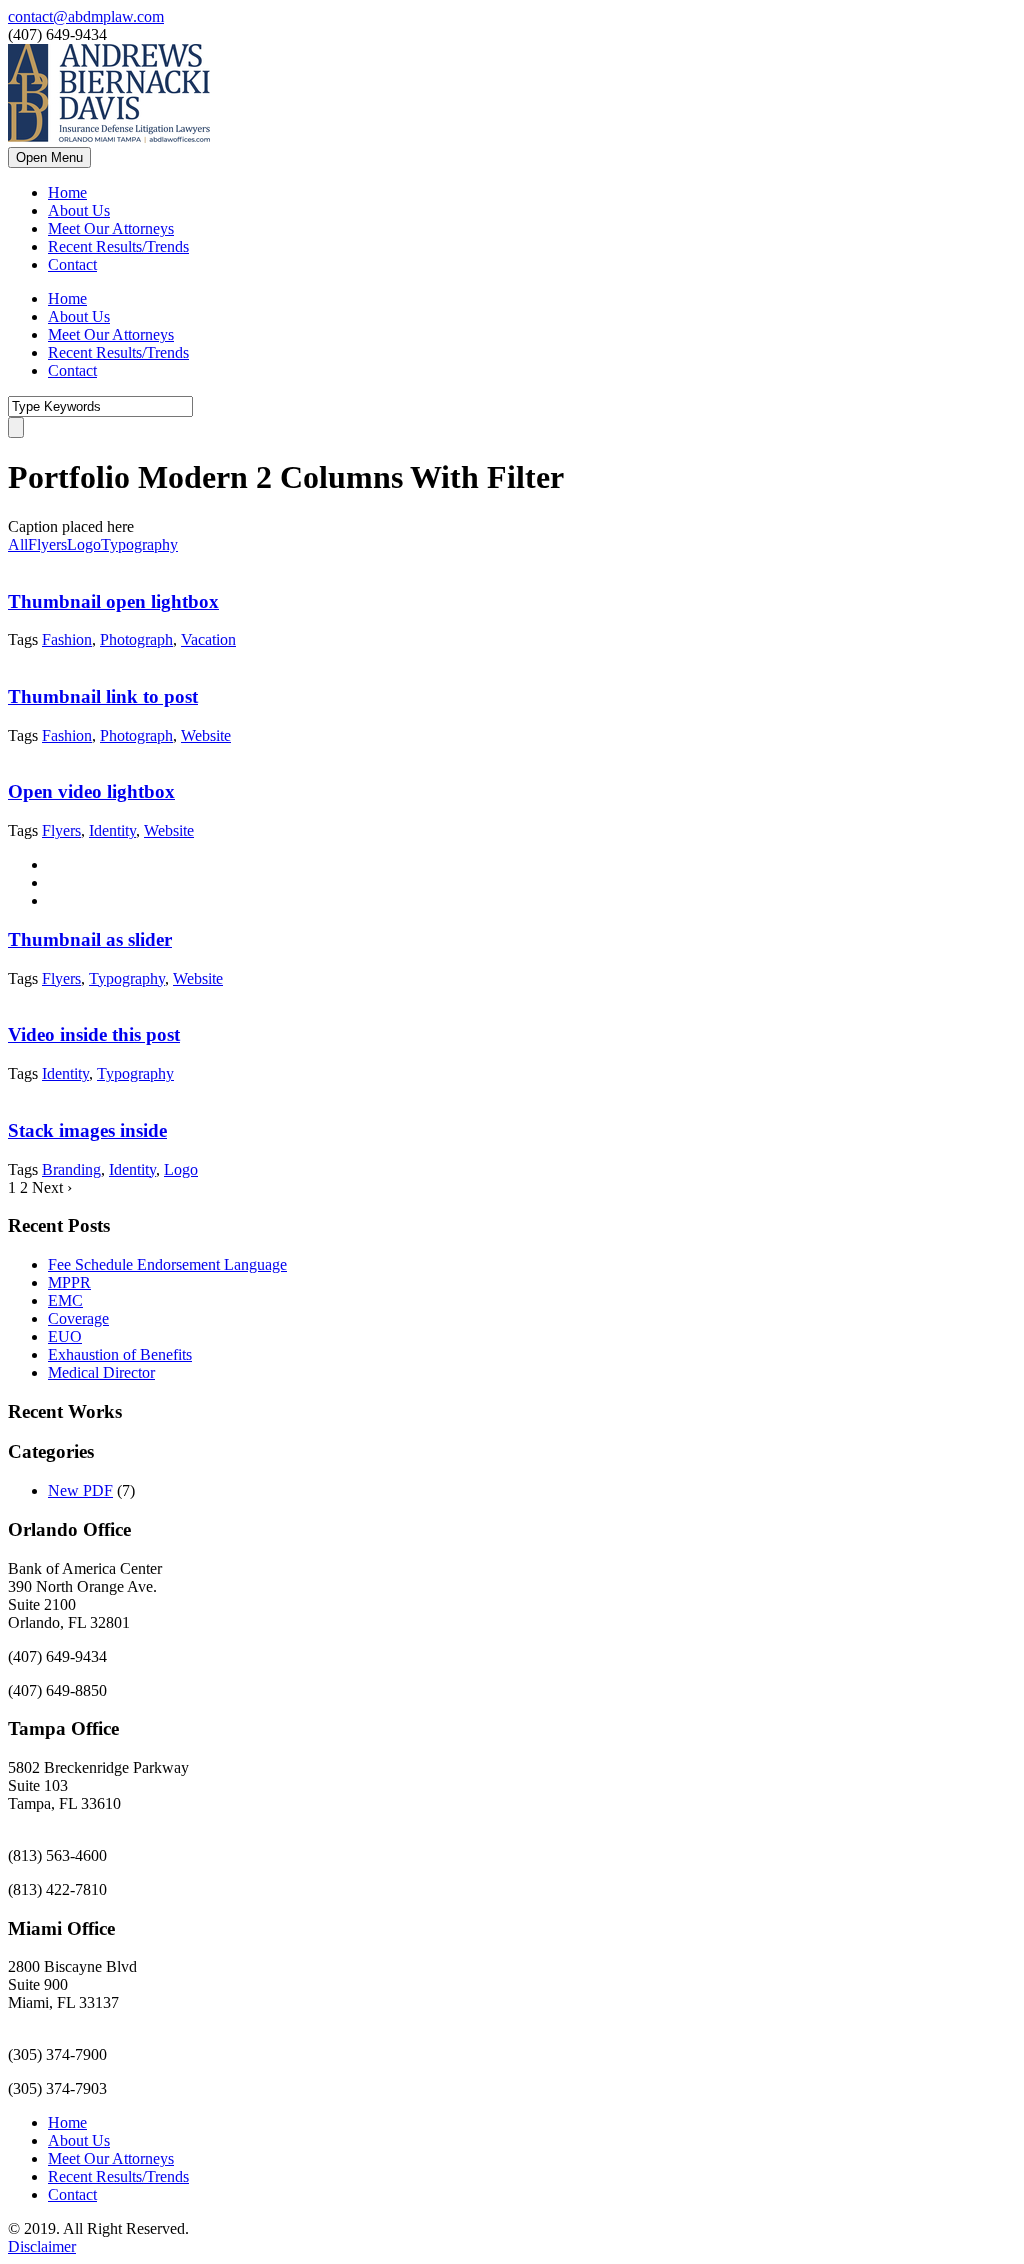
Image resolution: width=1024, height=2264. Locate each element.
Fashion (67, 639)
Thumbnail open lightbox (113, 601)
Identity (112, 830)
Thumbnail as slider (90, 939)
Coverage (78, 1318)
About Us (79, 210)
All (18, 544)
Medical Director (101, 1372)
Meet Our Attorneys (111, 228)
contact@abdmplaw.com (86, 16)
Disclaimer (42, 2246)
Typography (139, 544)
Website (206, 735)
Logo (84, 544)
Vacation (208, 639)
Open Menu (49, 157)
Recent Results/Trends (118, 246)
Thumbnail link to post (103, 696)
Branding (71, 1169)
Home (67, 192)
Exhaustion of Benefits (120, 1354)
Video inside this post (94, 1034)
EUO (65, 1336)
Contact (72, 264)
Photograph (136, 639)
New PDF (80, 1490)
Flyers (47, 544)
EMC (65, 1300)
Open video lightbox (91, 791)
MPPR (69, 1282)
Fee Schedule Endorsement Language (167, 1264)
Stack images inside (87, 1130)
